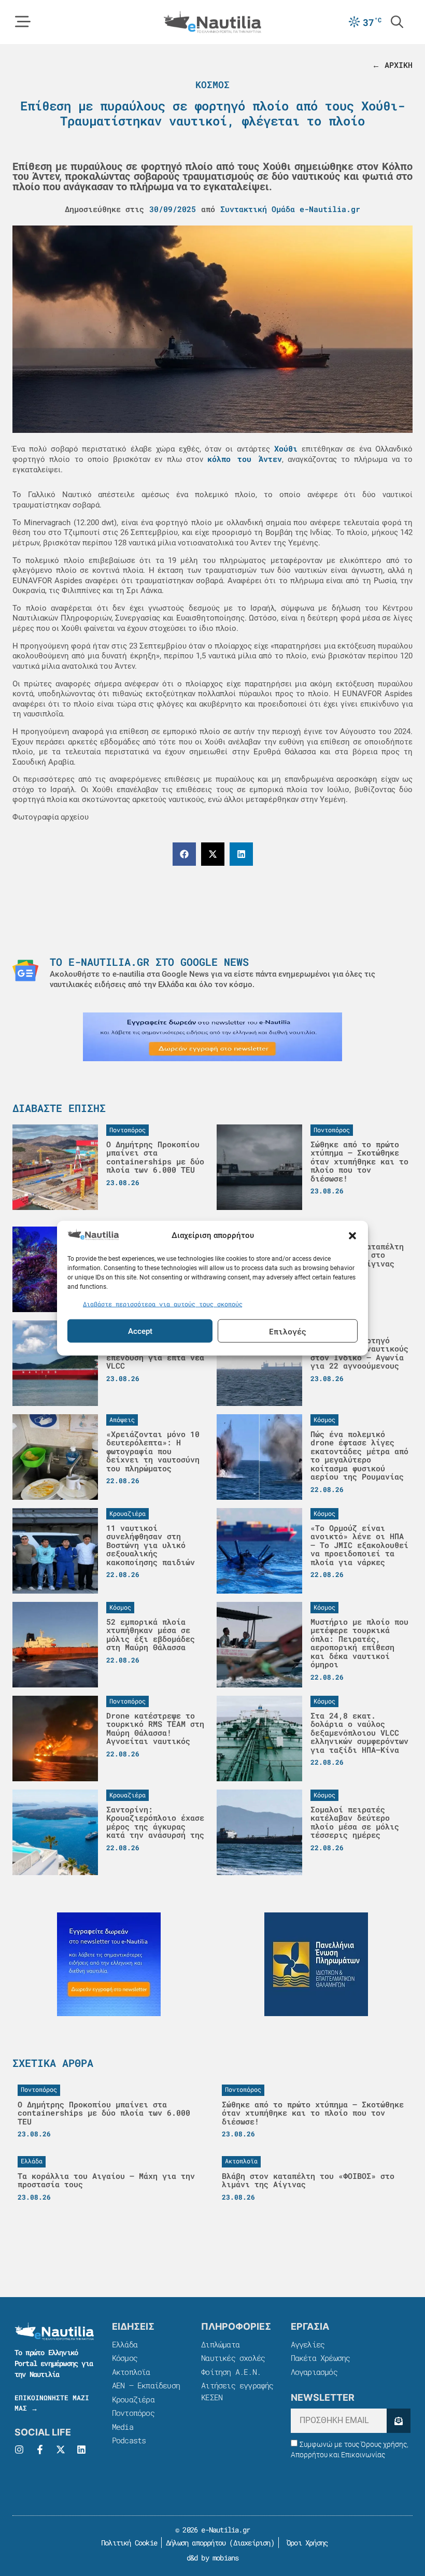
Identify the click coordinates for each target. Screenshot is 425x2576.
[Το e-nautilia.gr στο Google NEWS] (25, 970)
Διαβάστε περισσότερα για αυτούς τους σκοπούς (163, 1303)
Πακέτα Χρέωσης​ (321, 2358)
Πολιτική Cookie (127, 2543)
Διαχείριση (252, 2543)
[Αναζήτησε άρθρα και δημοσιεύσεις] (397, 22)
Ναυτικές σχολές (233, 2358)
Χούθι (286, 448)
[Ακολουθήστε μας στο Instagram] (19, 2450)
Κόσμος (212, 85)
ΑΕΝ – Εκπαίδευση (146, 2385)
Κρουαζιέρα (133, 2399)
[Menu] (23, 22)
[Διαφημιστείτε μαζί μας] (212, 1037)
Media (123, 2427)
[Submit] (399, 2421)
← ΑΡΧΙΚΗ (392, 65)
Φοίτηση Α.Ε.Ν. (231, 2372)
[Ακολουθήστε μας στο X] (61, 2450)
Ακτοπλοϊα (131, 2372)
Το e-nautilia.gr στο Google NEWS (149, 962)
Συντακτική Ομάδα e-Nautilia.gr (290, 209)
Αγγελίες (308, 2344)
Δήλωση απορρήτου (196, 2543)
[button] (352, 1236)
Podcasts (129, 2440)
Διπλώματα (220, 2344)
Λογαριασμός (314, 2372)
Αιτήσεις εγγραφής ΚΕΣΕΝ (237, 2391)
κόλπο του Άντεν (245, 459)
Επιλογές (288, 1331)
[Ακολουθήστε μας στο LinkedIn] (81, 2450)
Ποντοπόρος (133, 2413)
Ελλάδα (125, 2344)
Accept (140, 1331)
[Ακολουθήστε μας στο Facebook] (40, 2450)
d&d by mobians (213, 2558)
